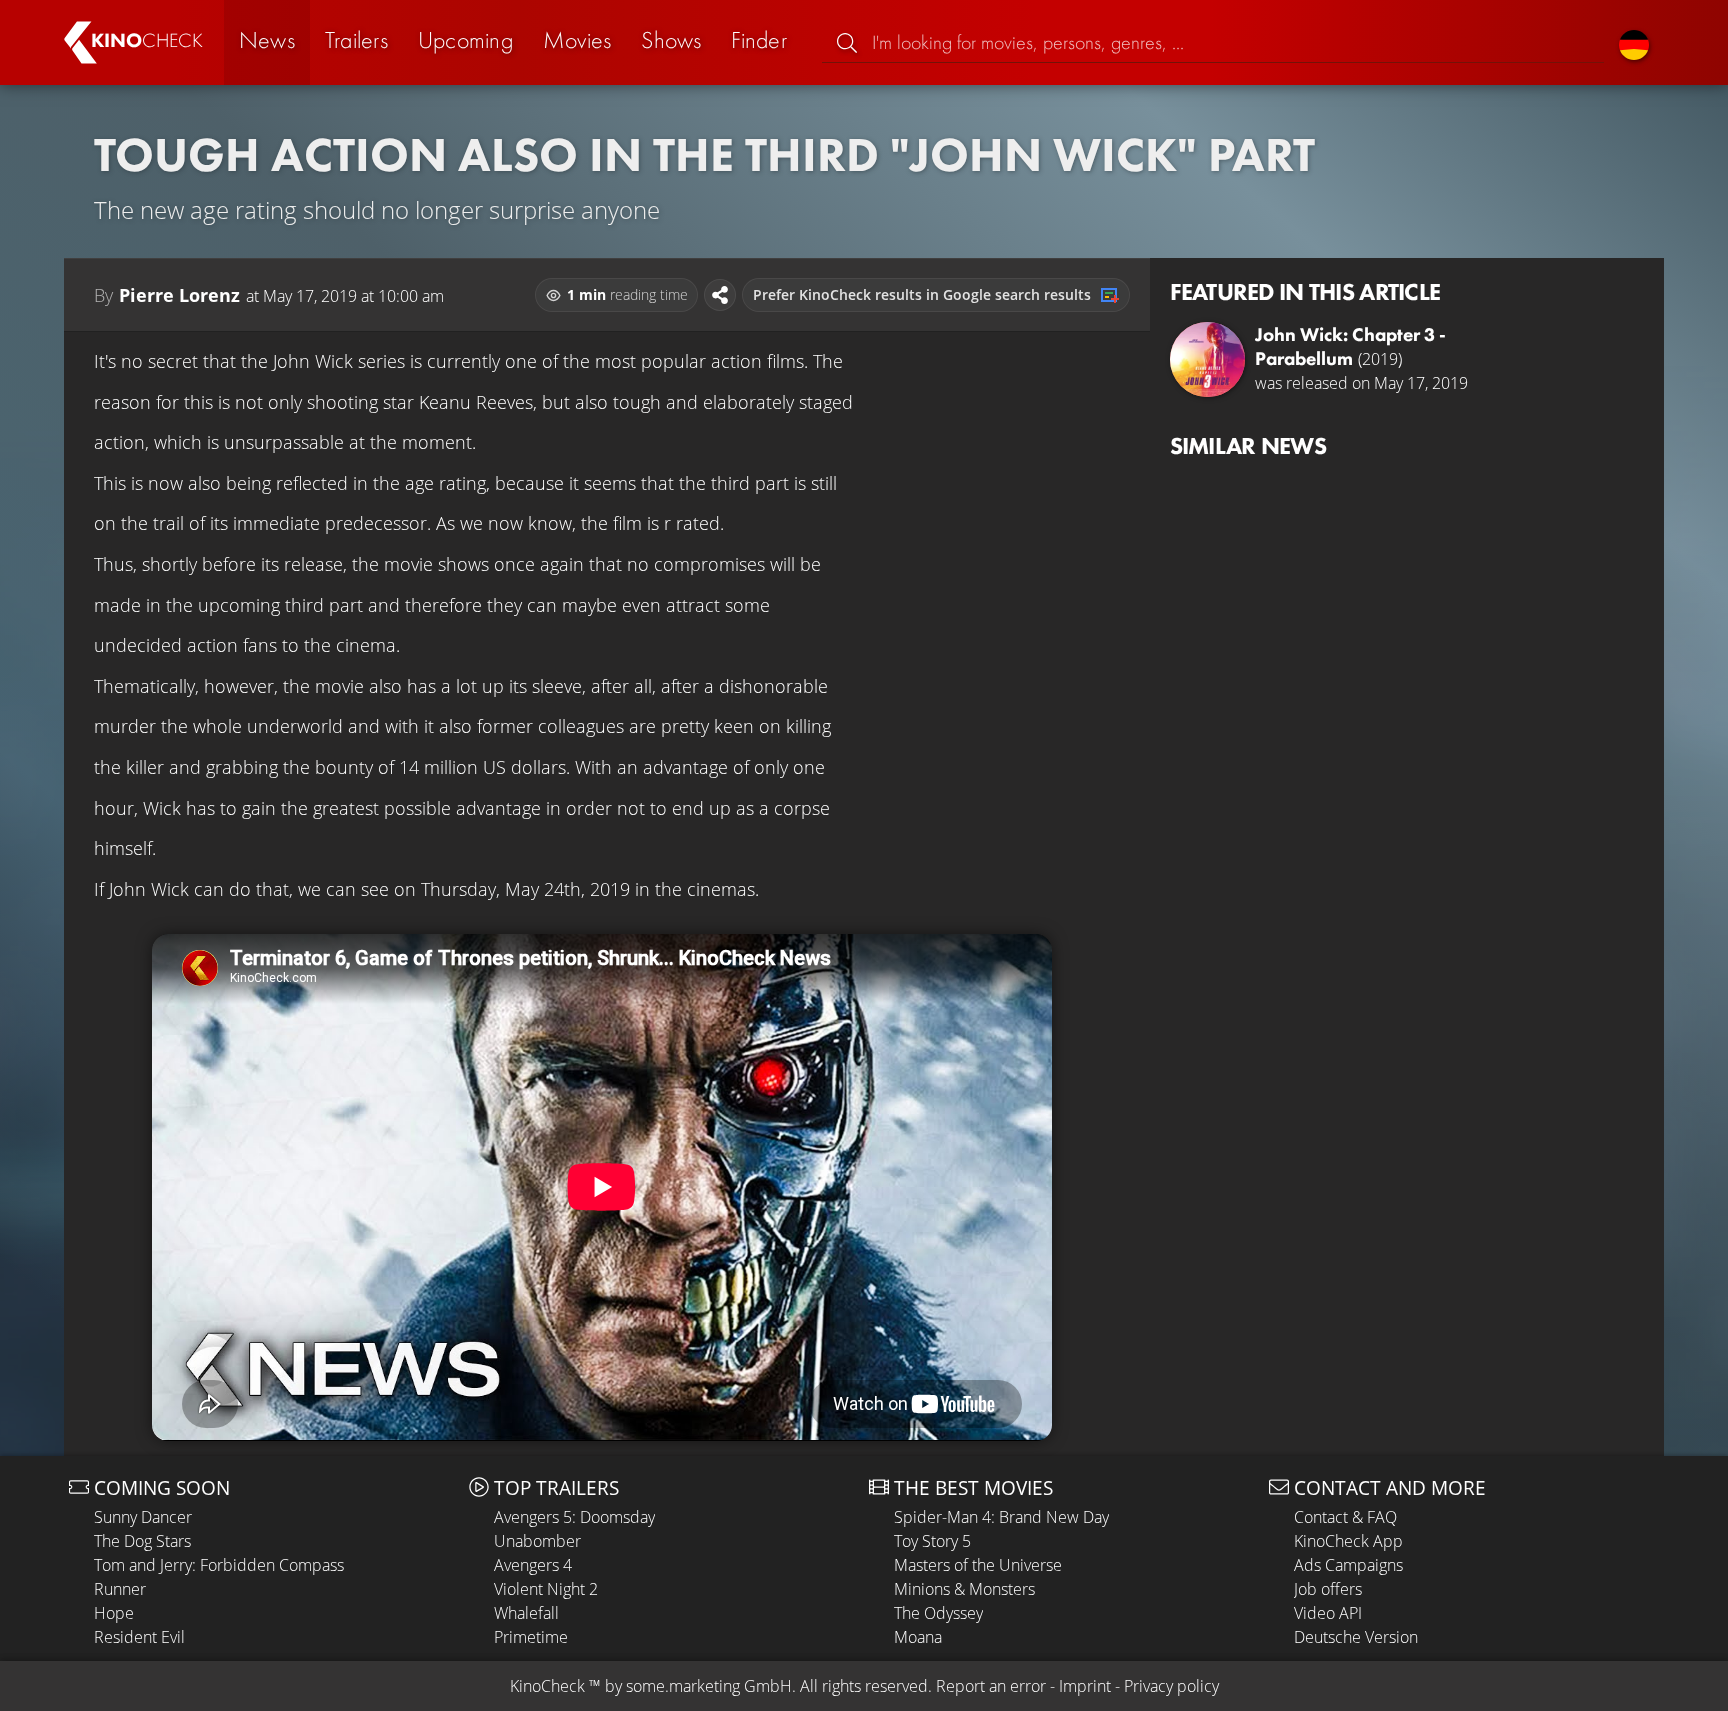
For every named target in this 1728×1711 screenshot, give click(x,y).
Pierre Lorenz (179, 295)
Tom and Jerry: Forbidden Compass (219, 1565)
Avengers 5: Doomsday (574, 1517)
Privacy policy (1171, 1686)
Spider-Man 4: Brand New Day (1001, 1517)
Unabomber (537, 1541)
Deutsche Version (1356, 1637)
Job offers (1328, 1589)
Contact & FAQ (1345, 1517)
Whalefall (526, 1613)
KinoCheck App (1348, 1541)
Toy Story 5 (932, 1541)
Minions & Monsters (964, 1589)
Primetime (531, 1637)
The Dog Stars (142, 1541)
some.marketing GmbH (709, 1686)
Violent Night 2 (546, 1589)
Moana (918, 1637)
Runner (120, 1589)
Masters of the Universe (978, 1565)
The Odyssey (938, 1613)
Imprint (1085, 1686)
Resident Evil (139, 1637)
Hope (114, 1613)
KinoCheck (547, 1686)
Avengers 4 (533, 1565)
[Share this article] (720, 295)
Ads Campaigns (1348, 1565)
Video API (1328, 1613)
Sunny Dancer (143, 1517)
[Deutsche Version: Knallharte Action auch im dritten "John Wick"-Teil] (1634, 42)
